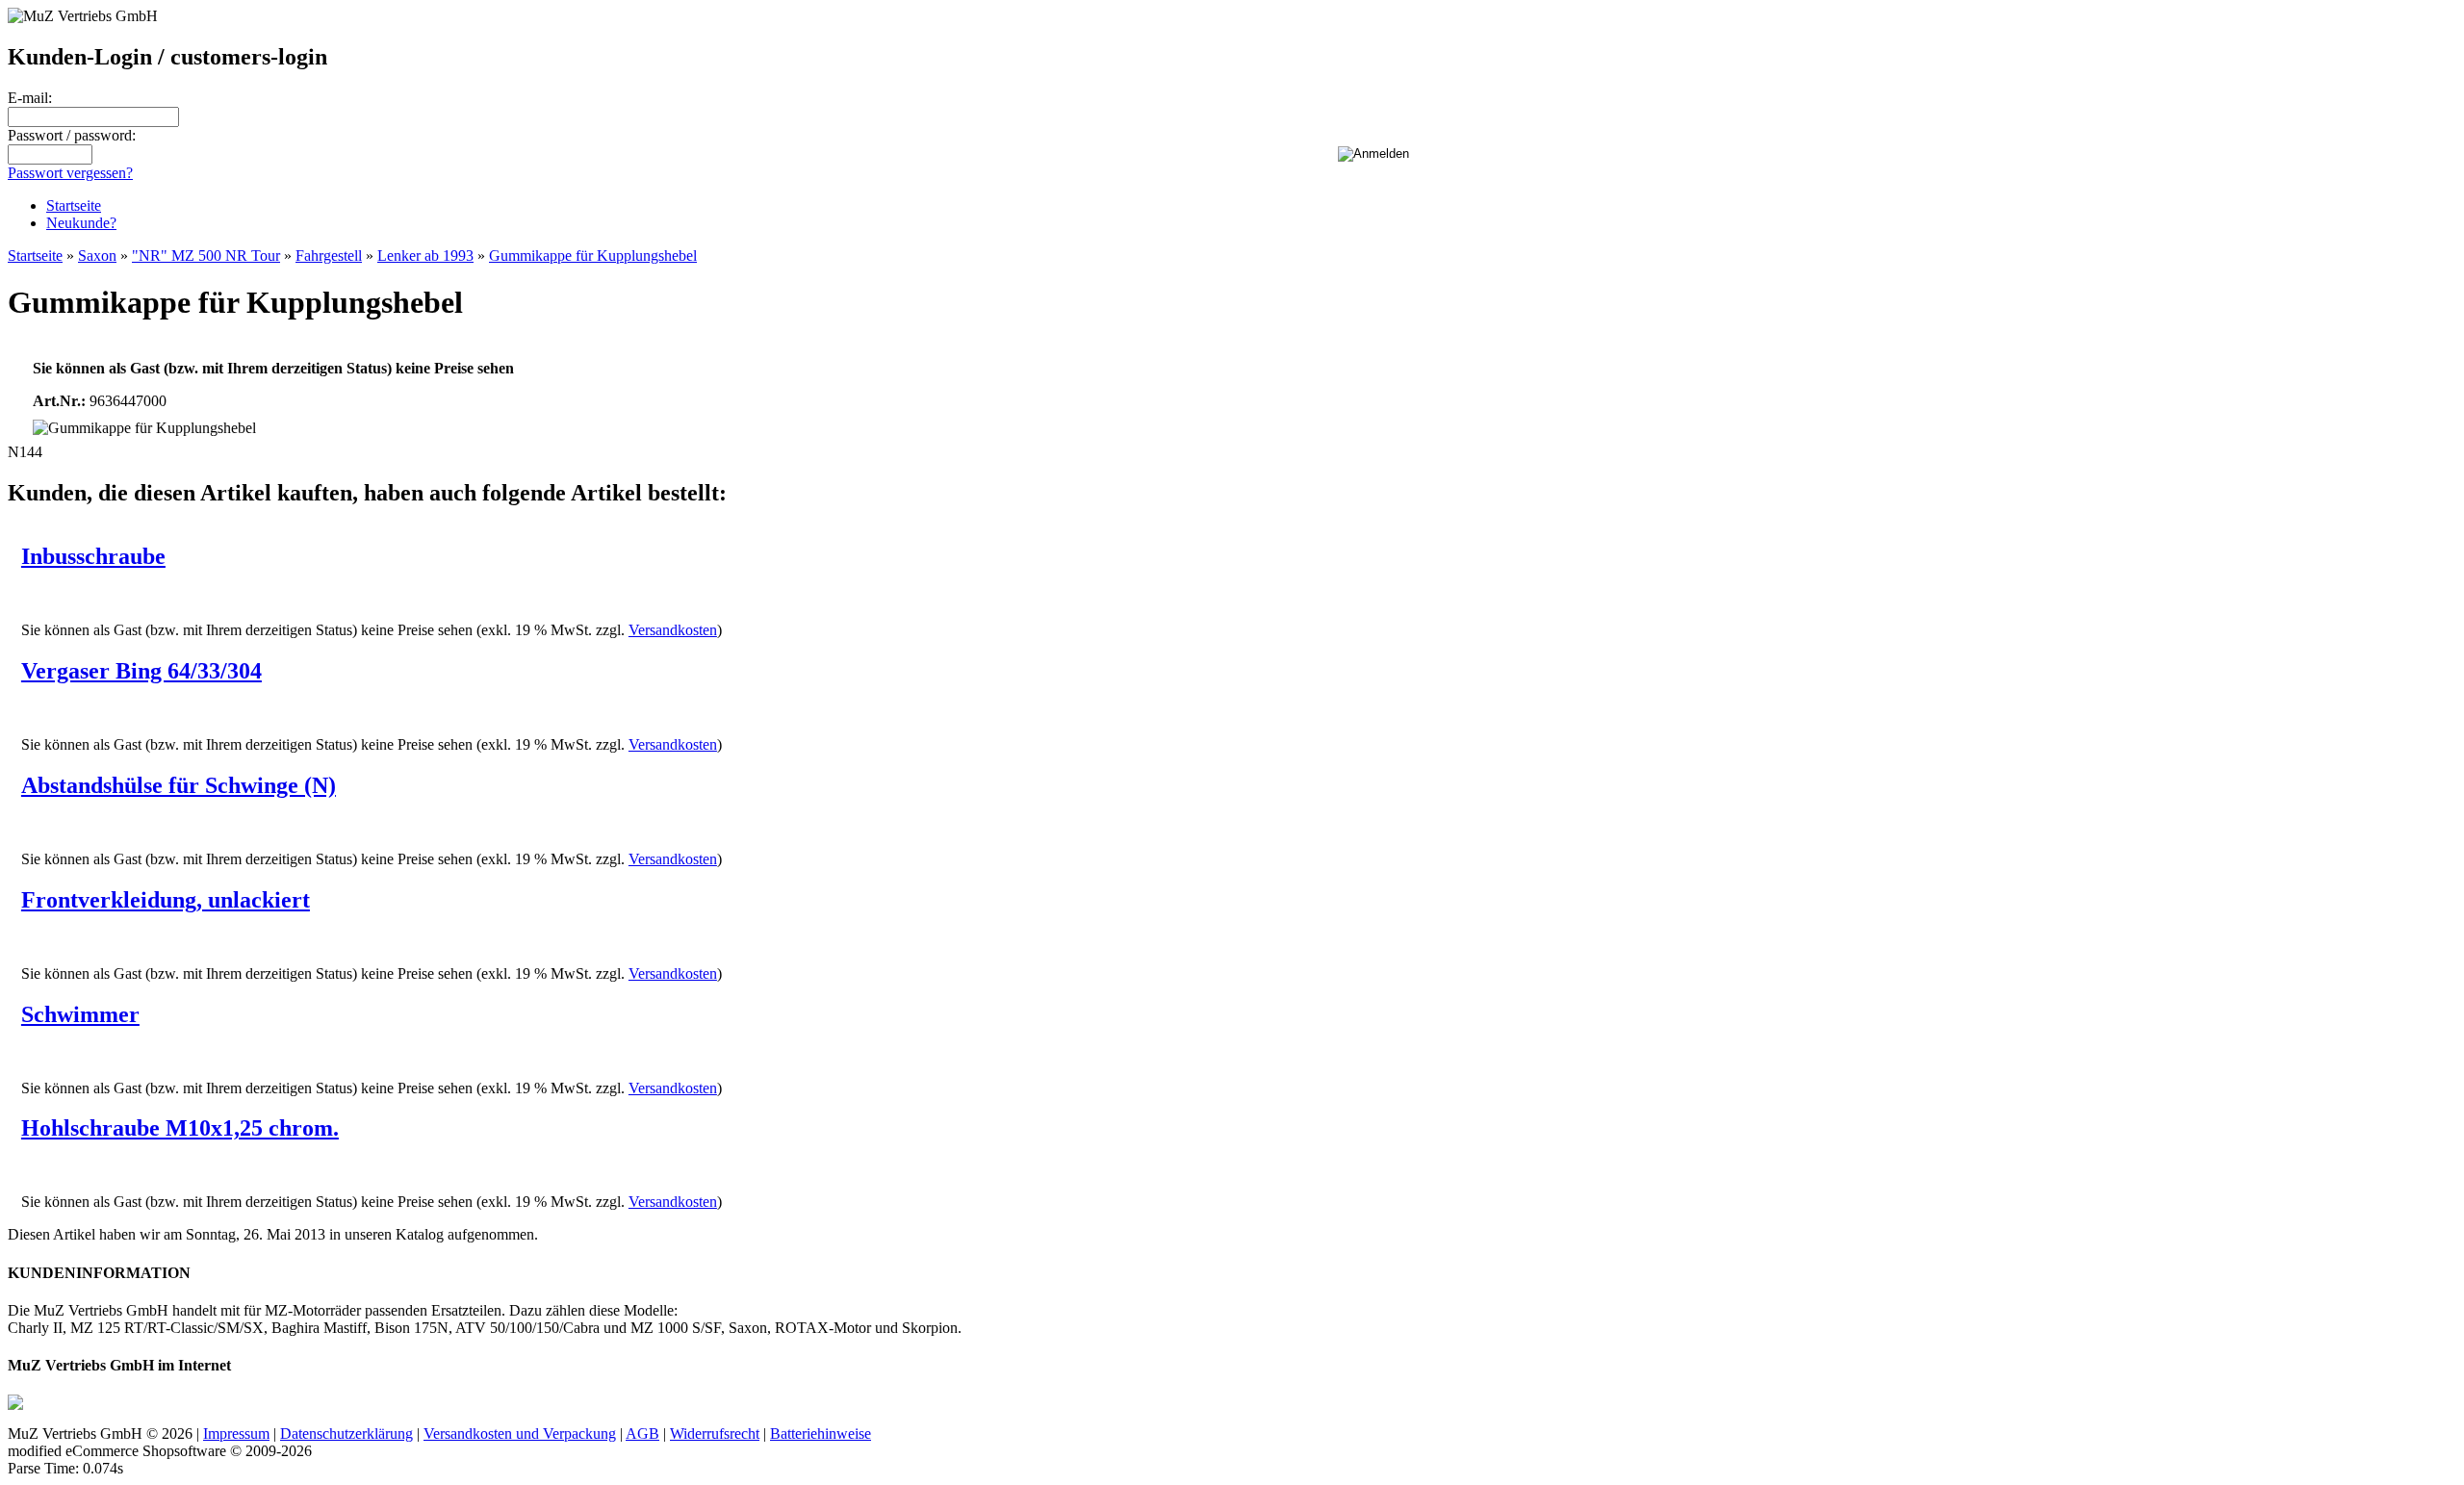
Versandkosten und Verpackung (520, 1434)
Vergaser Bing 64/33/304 (141, 671)
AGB (642, 1434)
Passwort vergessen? (70, 173)
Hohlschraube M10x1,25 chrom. (180, 1128)
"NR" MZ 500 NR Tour (206, 256)
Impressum (236, 1434)
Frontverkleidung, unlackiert (166, 900)
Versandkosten (673, 630)
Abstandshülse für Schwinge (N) (179, 785)
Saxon (97, 256)
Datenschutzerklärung (346, 1434)
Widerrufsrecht (715, 1434)
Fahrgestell (329, 256)
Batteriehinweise (821, 1434)
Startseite (74, 205)
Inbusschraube (93, 556)
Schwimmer (80, 1014)
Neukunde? (81, 223)
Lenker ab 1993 (425, 256)
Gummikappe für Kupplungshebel (593, 256)
